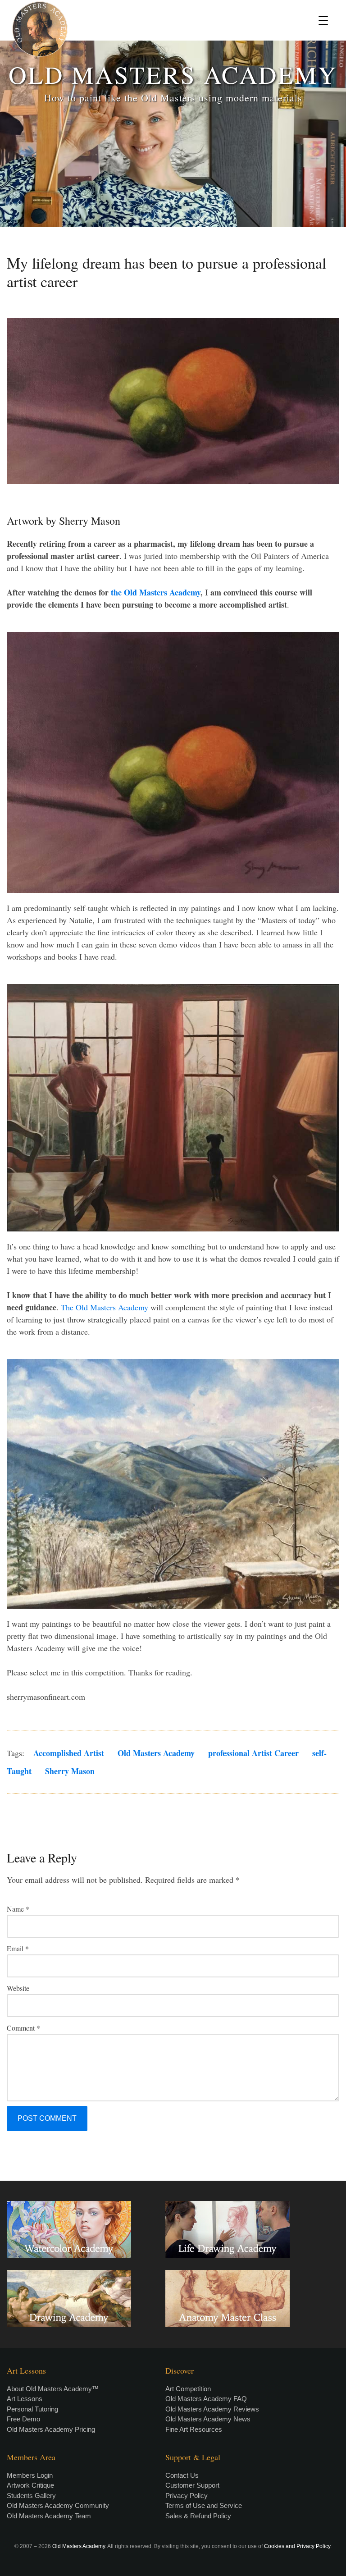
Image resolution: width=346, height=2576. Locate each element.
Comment (23, 2028)
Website (18, 1988)
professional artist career (253, 1753)
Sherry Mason (70, 1771)
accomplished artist (69, 1753)
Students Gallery (31, 2496)
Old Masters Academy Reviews (212, 2409)
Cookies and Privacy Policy (297, 2546)
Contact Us (182, 2475)
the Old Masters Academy (156, 592)
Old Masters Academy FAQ (206, 2399)
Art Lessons (25, 2399)
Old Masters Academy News (208, 2419)
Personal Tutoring (32, 2409)
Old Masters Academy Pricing (51, 2429)
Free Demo (23, 2419)
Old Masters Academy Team (49, 2516)
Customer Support (192, 2485)
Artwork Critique (30, 2485)
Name (18, 1909)
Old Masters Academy (156, 1753)
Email (18, 1948)
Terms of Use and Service (204, 2505)
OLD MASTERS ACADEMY (173, 74)
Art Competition (188, 2389)
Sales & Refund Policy (198, 2516)
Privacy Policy (187, 2496)
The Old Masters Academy (105, 1307)
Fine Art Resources (194, 2429)
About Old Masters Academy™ (53, 2389)
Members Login (30, 2475)
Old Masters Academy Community (58, 2505)
